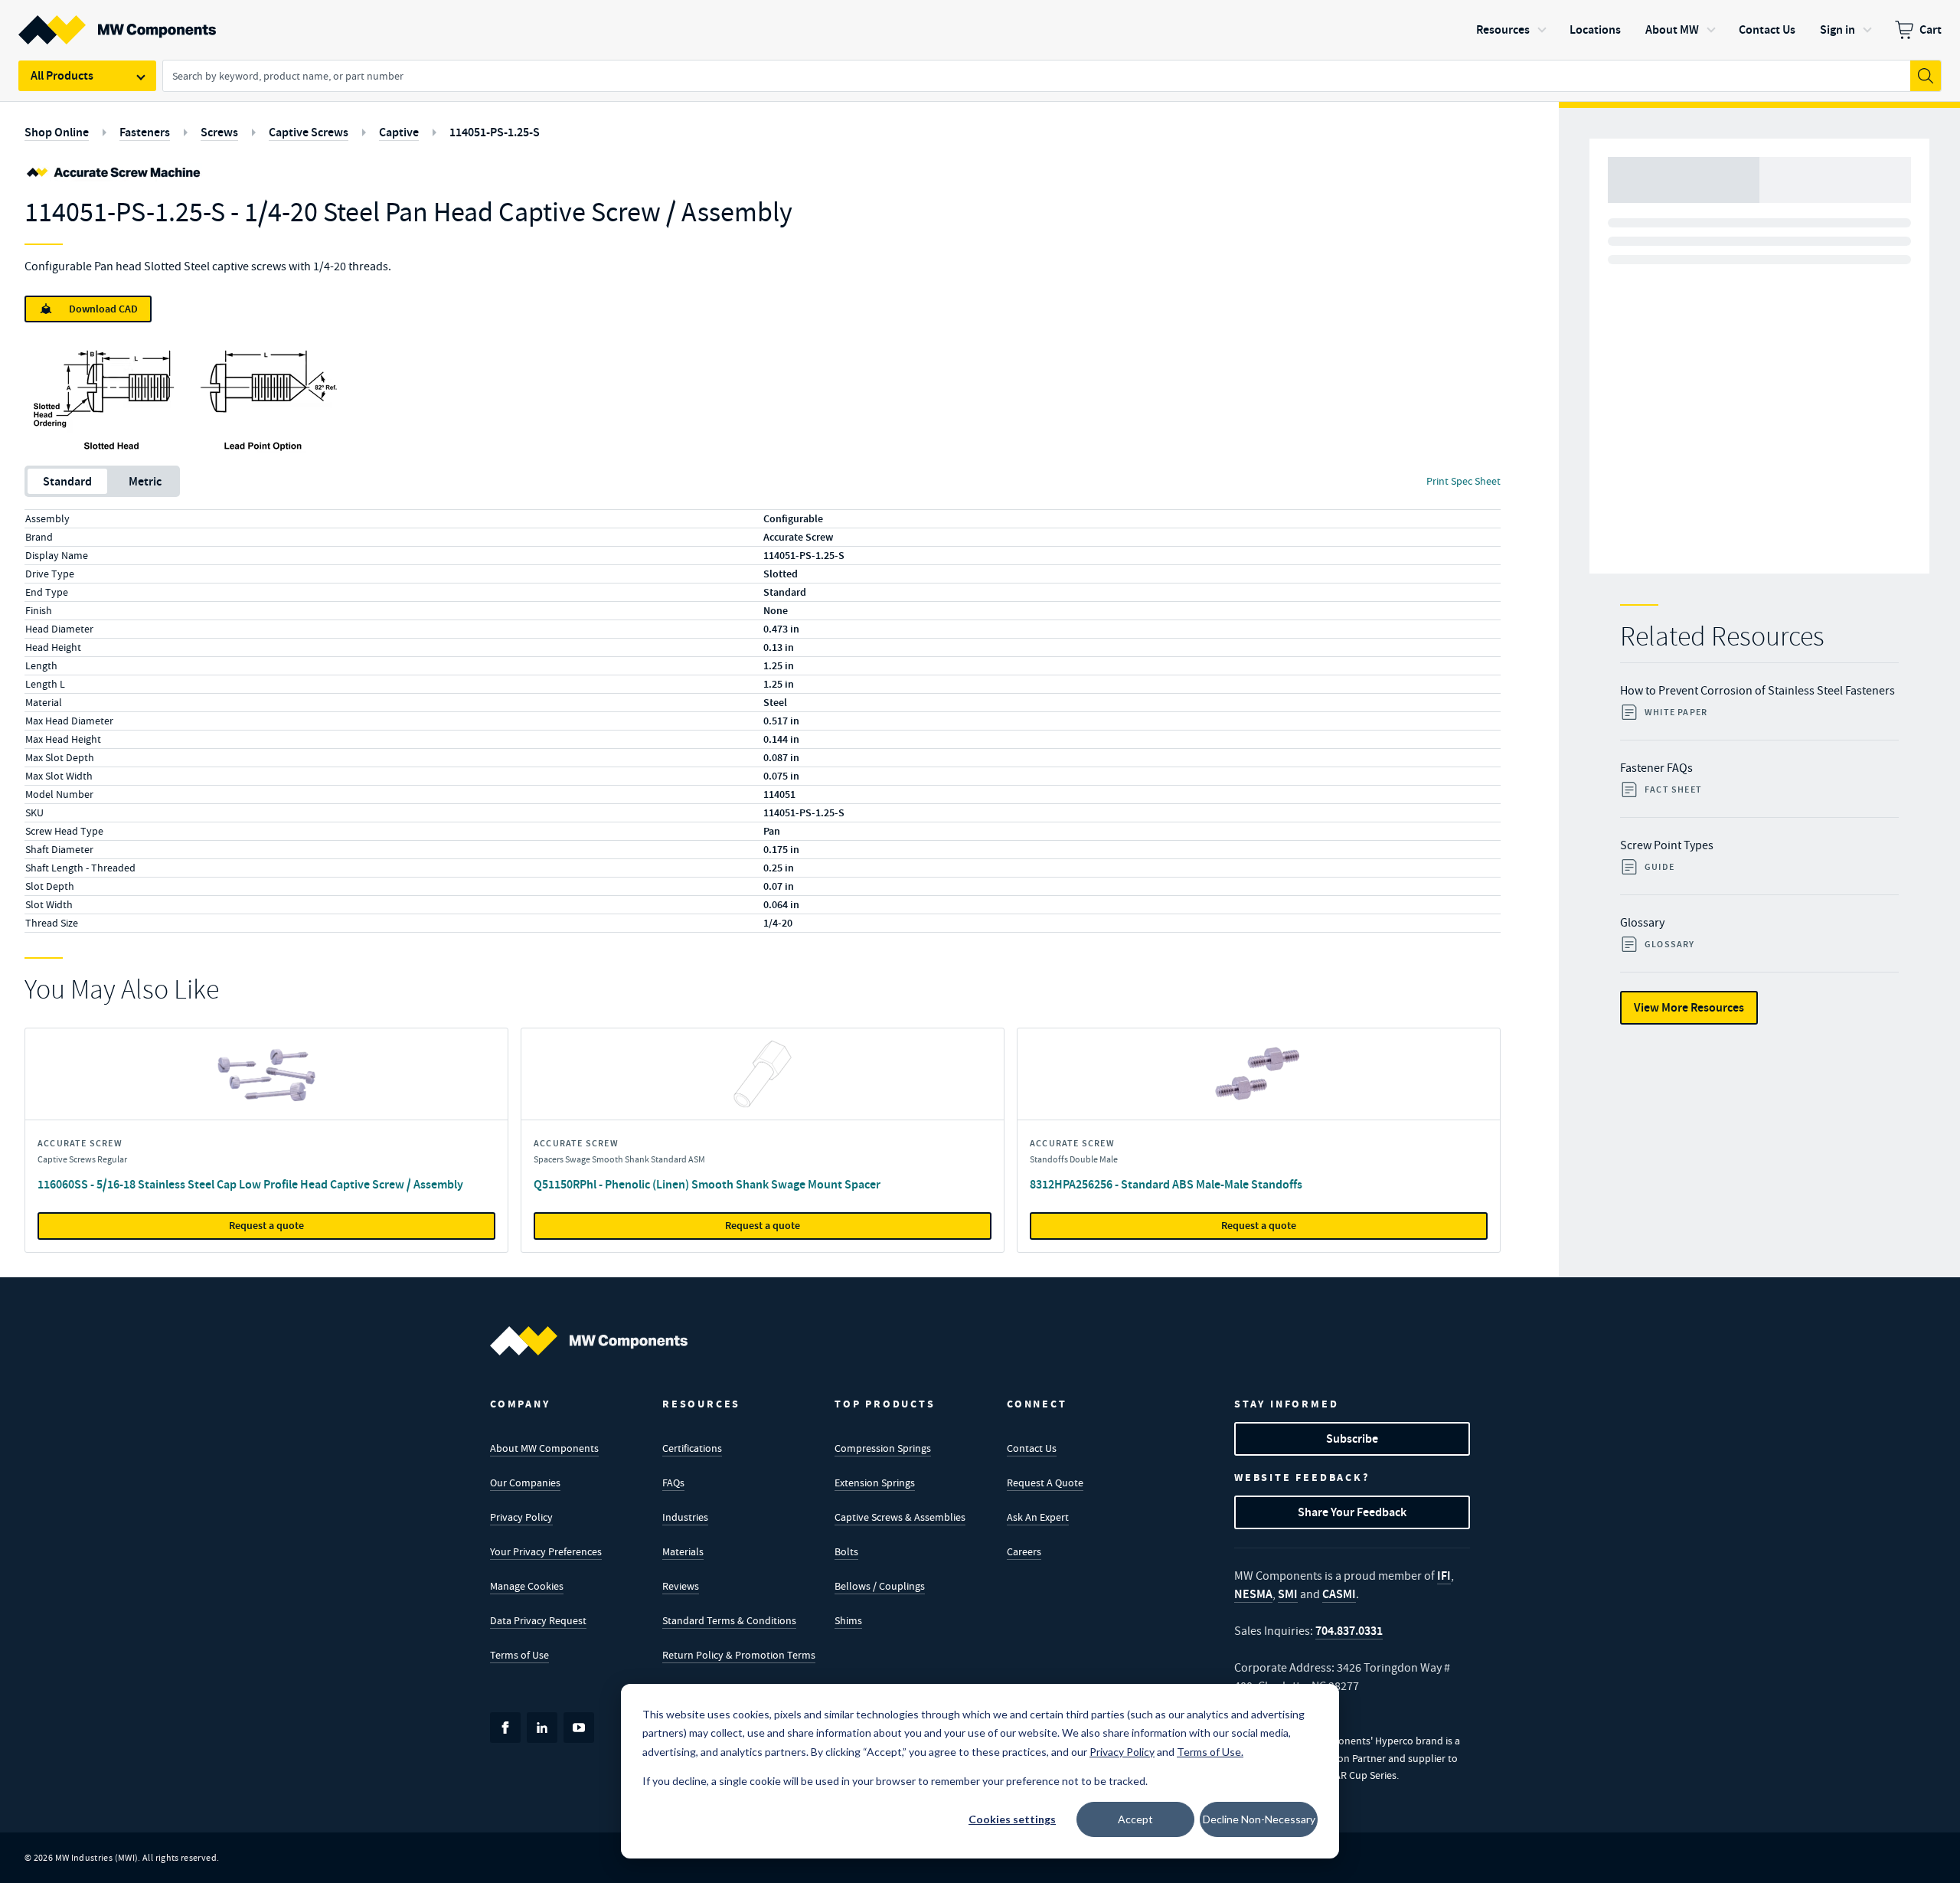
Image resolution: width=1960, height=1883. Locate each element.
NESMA (1253, 1594)
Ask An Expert (1038, 1517)
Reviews (681, 1586)
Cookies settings (1012, 1819)
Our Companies (525, 1483)
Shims (848, 1620)
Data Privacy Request (538, 1620)
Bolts (846, 1551)
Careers (1024, 1551)
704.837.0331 (1349, 1631)
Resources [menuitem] (1503, 29)
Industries (685, 1517)
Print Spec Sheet (1463, 481)
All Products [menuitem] (62, 75)
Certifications (692, 1448)
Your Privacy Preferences (546, 1551)
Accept (1135, 1819)
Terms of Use (519, 1655)
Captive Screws (309, 132)
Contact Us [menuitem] (1767, 29)
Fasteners (145, 132)
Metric (145, 481)
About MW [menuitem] (1672, 29)
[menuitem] (1918, 30)
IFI (1444, 1576)
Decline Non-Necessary (1259, 1819)
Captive (399, 132)
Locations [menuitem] (1595, 29)
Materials (683, 1551)
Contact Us (1032, 1448)
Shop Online (57, 132)
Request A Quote (1045, 1483)
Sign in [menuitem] (1837, 29)
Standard (67, 481)
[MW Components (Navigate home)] (589, 1341)
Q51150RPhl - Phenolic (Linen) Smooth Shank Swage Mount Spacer (707, 1184)
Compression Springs (883, 1448)
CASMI (1339, 1594)
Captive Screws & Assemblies (900, 1517)
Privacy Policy (521, 1517)
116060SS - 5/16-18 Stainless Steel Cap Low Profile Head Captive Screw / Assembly (250, 1184)
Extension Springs (875, 1483)
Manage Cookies (527, 1586)
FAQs (673, 1483)
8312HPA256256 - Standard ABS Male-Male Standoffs (1166, 1184)
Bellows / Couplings (880, 1586)
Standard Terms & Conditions (729, 1620)
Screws (219, 132)
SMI (1288, 1594)
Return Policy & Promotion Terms (739, 1655)
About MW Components (544, 1448)
